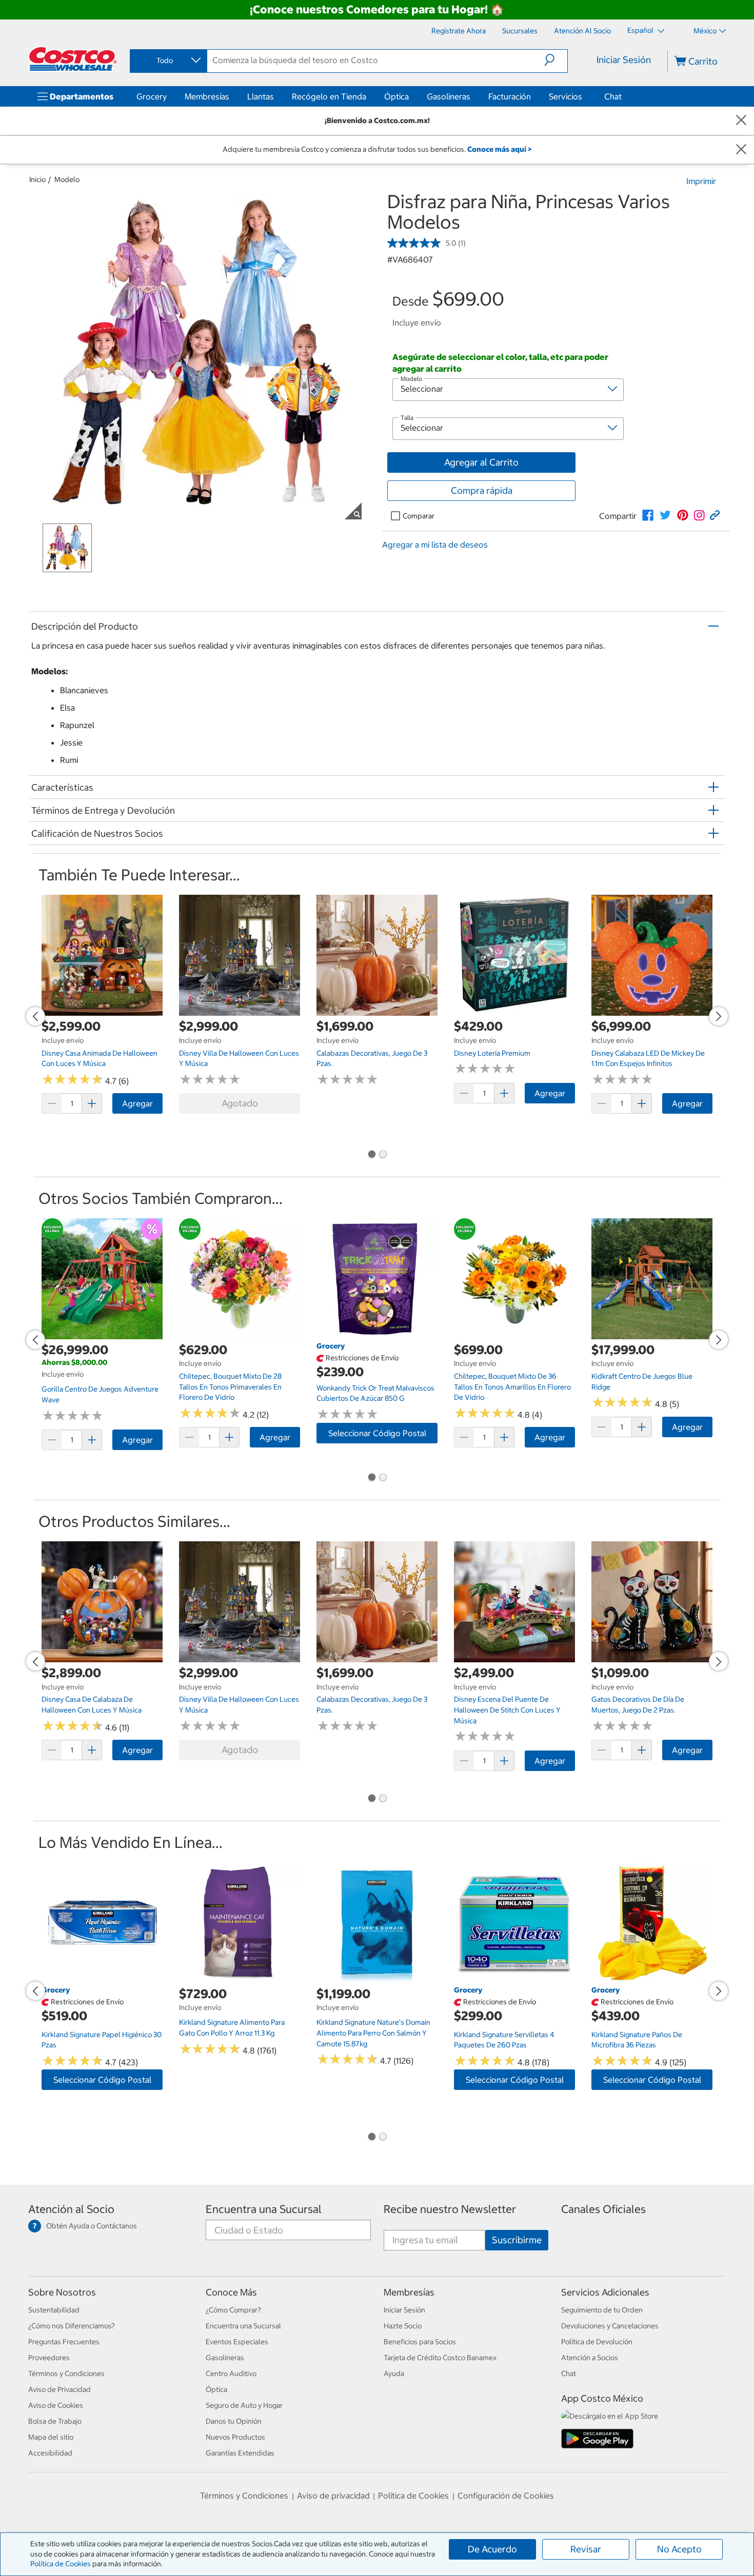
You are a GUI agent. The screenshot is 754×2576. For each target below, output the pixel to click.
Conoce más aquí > (499, 149)
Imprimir (701, 181)
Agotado (240, 1103)
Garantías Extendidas (240, 2453)
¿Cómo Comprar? (233, 2310)
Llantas (261, 96)
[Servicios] (584, 96)
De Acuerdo (492, 2549)
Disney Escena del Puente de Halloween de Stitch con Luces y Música (507, 1710)
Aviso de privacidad (333, 2495)
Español (641, 30)
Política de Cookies (61, 2564)
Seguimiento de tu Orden (602, 2310)
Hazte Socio (403, 2326)
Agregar (137, 1103)
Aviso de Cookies (56, 2405)
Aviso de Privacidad (59, 2389)
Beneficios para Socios (420, 2342)
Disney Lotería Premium (492, 1053)
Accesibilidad (50, 2453)
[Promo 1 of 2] (371, 1155)
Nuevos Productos (235, 2437)
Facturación (510, 96)
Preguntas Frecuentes (64, 2342)
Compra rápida (482, 490)
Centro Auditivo (231, 2373)
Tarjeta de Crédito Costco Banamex (440, 2358)
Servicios (565, 96)
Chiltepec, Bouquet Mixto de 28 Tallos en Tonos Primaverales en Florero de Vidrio (230, 1387)
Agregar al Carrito (481, 462)
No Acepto (679, 2549)
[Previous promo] (35, 1016)
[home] (73, 59)
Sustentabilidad (54, 2310)
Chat (613, 96)
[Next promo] (719, 1016)
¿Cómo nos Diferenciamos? (72, 2326)
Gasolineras (449, 96)
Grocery (152, 96)
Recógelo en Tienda (329, 96)
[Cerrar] (741, 121)
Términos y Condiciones (66, 2373)
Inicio (37, 179)
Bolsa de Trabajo (55, 2421)
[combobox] (168, 61)
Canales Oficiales (603, 2209)
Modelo (67, 179)
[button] (556, 60)
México (705, 31)
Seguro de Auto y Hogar (244, 2405)
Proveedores (49, 2358)
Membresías (207, 96)
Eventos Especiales (237, 2342)
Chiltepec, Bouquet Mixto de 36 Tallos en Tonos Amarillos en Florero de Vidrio (512, 1387)
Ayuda (394, 2373)
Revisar (586, 2549)
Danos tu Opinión (234, 2421)
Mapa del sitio (51, 2437)
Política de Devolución (597, 2342)
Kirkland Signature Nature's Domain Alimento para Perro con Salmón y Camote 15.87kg (373, 2033)
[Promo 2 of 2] (383, 1155)
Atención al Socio (71, 2209)
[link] (648, 515)
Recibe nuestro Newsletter (450, 2209)
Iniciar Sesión (624, 60)
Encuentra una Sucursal (264, 2209)
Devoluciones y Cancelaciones (610, 2326)
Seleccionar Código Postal (377, 1433)
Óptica (396, 96)
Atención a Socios (590, 2358)
